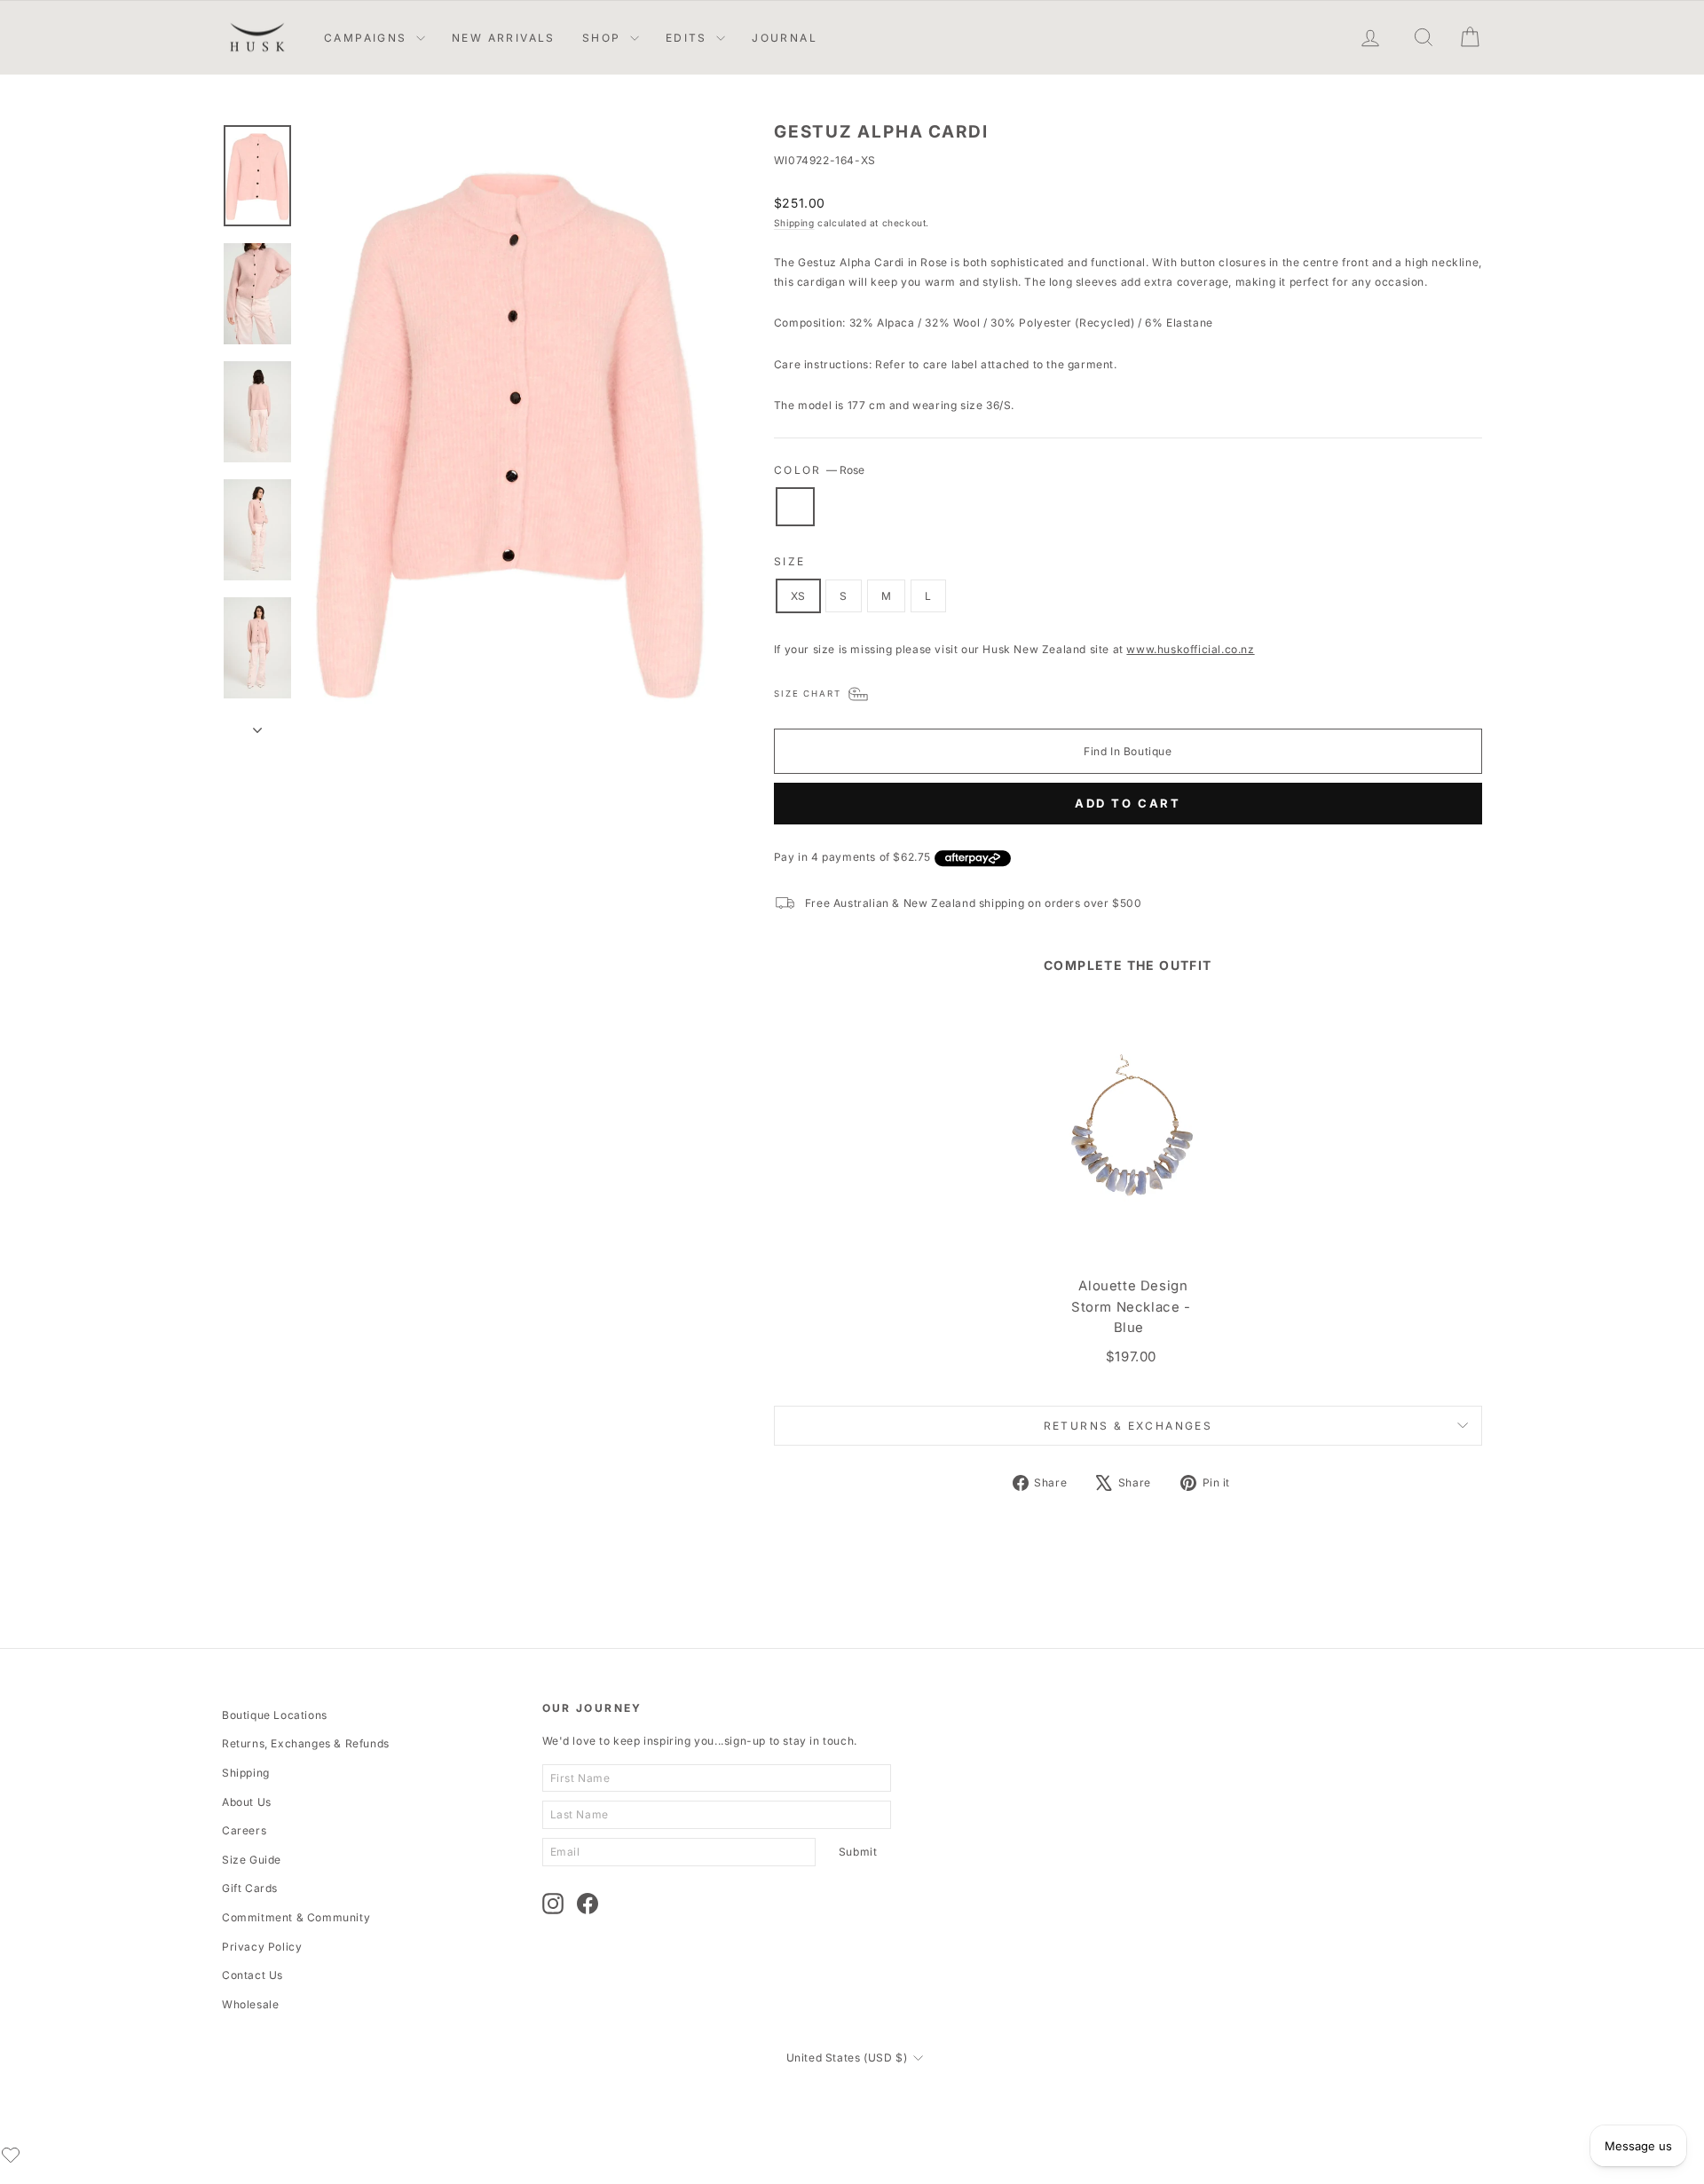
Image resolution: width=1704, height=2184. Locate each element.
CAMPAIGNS (368, 38)
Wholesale (250, 2004)
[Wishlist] (11, 2155)
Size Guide (252, 1860)
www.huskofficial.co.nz (1190, 649)
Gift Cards (250, 1888)
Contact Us (252, 1975)
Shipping (794, 223)
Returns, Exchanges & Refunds (306, 1743)
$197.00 (1131, 1356)
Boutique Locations (275, 1715)
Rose (795, 507)
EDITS (689, 38)
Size (790, 561)
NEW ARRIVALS (504, 38)
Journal (785, 38)
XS (798, 596)
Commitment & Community (296, 1917)
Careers (244, 1830)
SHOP (604, 38)
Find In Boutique (1128, 751)
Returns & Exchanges (1128, 1426)
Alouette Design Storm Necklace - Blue (1131, 1307)
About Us (247, 1802)
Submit (858, 1852)
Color (819, 470)
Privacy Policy (262, 1947)
